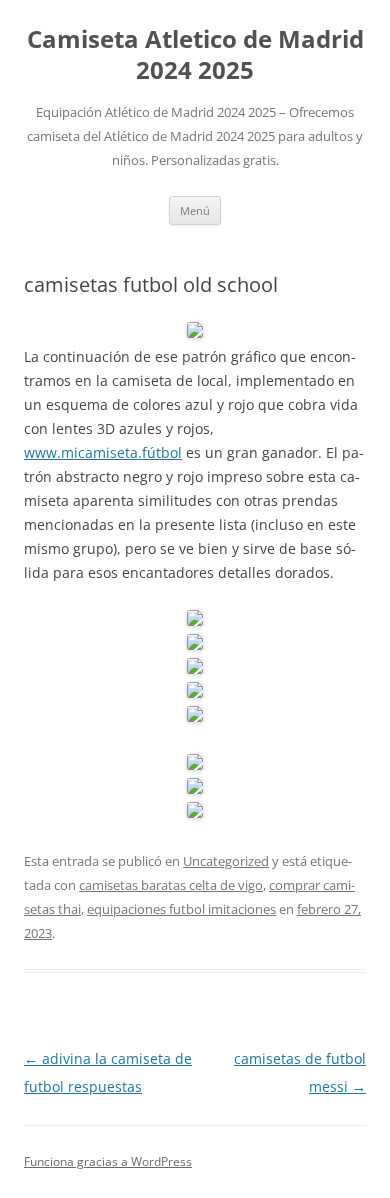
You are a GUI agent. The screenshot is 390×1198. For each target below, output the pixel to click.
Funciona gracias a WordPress (108, 1161)
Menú (195, 210)
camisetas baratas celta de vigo (171, 885)
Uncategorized (226, 861)
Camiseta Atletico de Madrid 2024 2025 (195, 55)
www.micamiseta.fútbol (103, 452)
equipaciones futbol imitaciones (181, 909)
